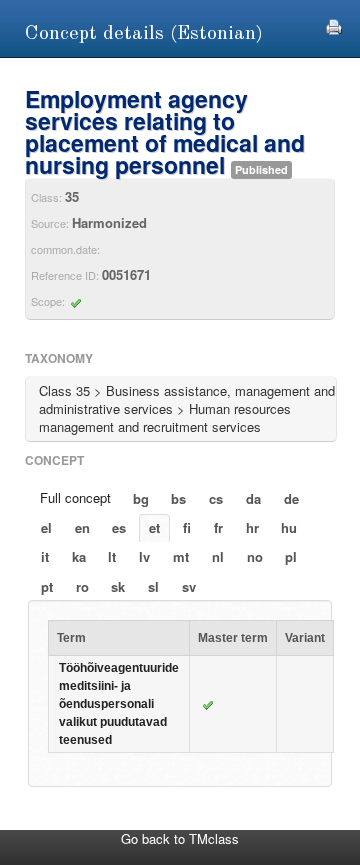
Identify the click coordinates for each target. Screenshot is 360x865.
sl (153, 586)
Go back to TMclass (180, 838)
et (154, 527)
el (46, 527)
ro (82, 586)
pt (47, 586)
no (255, 556)
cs (216, 498)
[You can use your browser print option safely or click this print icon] (334, 24)
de (291, 498)
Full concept (75, 497)
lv (144, 556)
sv (189, 586)
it (45, 556)
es (119, 527)
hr (252, 527)
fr (218, 527)
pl (291, 556)
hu (289, 527)
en (82, 527)
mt (181, 556)
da (253, 498)
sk (118, 586)
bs (178, 498)
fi (187, 527)
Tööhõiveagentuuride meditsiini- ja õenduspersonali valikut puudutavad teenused (119, 704)
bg (141, 498)
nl (218, 556)
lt (112, 556)
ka (79, 556)
